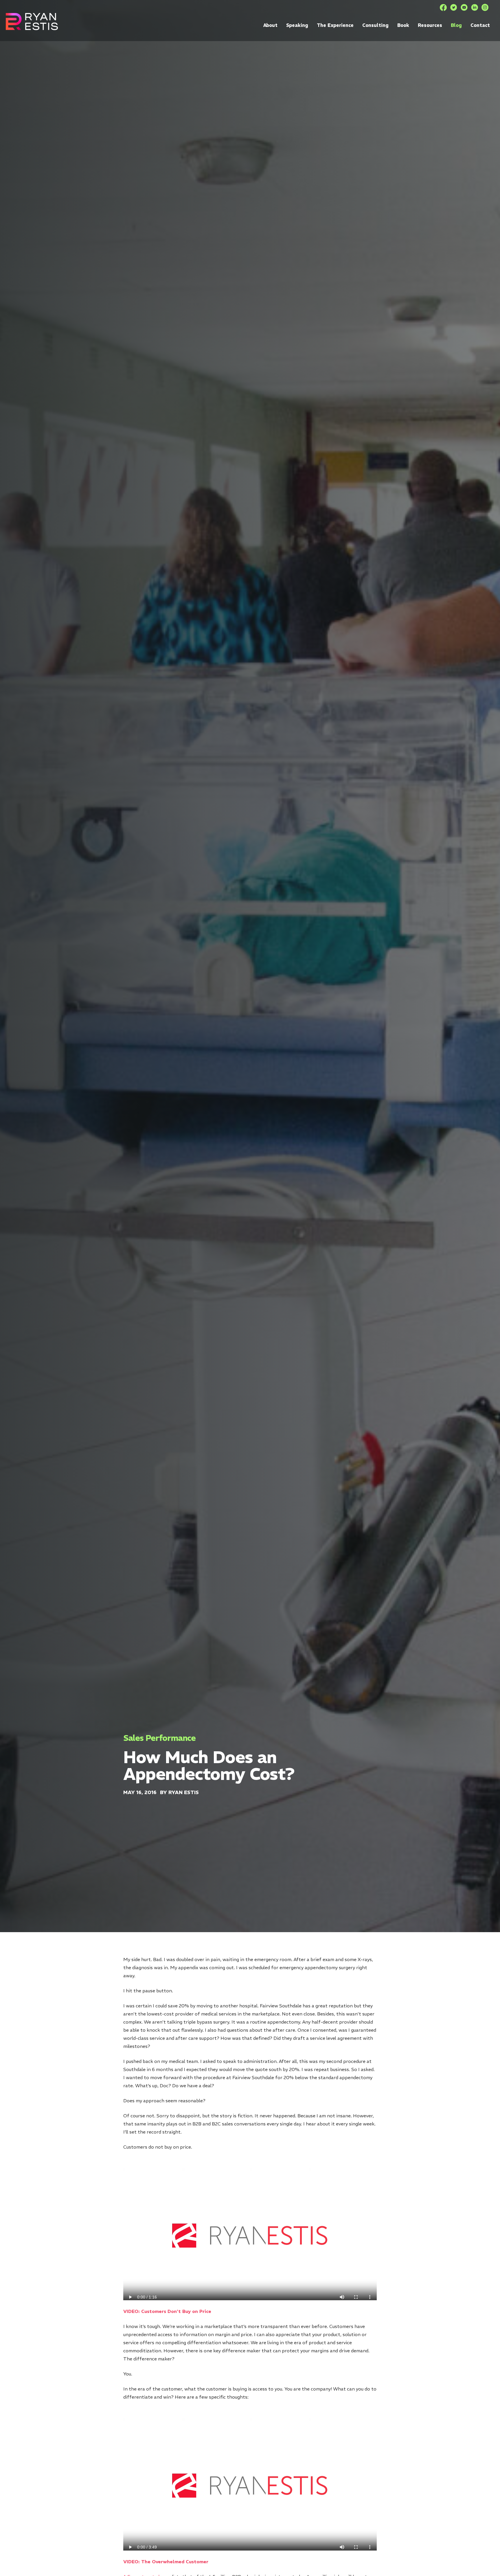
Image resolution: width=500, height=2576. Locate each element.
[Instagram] (485, 8)
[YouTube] (464, 8)
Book (403, 25)
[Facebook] (443, 8)
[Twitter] (454, 8)
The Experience (335, 25)
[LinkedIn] (475, 8)
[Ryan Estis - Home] (32, 22)
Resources (430, 25)
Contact (480, 25)
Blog (456, 25)
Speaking (297, 25)
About (270, 25)
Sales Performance (159, 1738)
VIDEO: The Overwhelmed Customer (166, 2562)
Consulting (375, 25)
